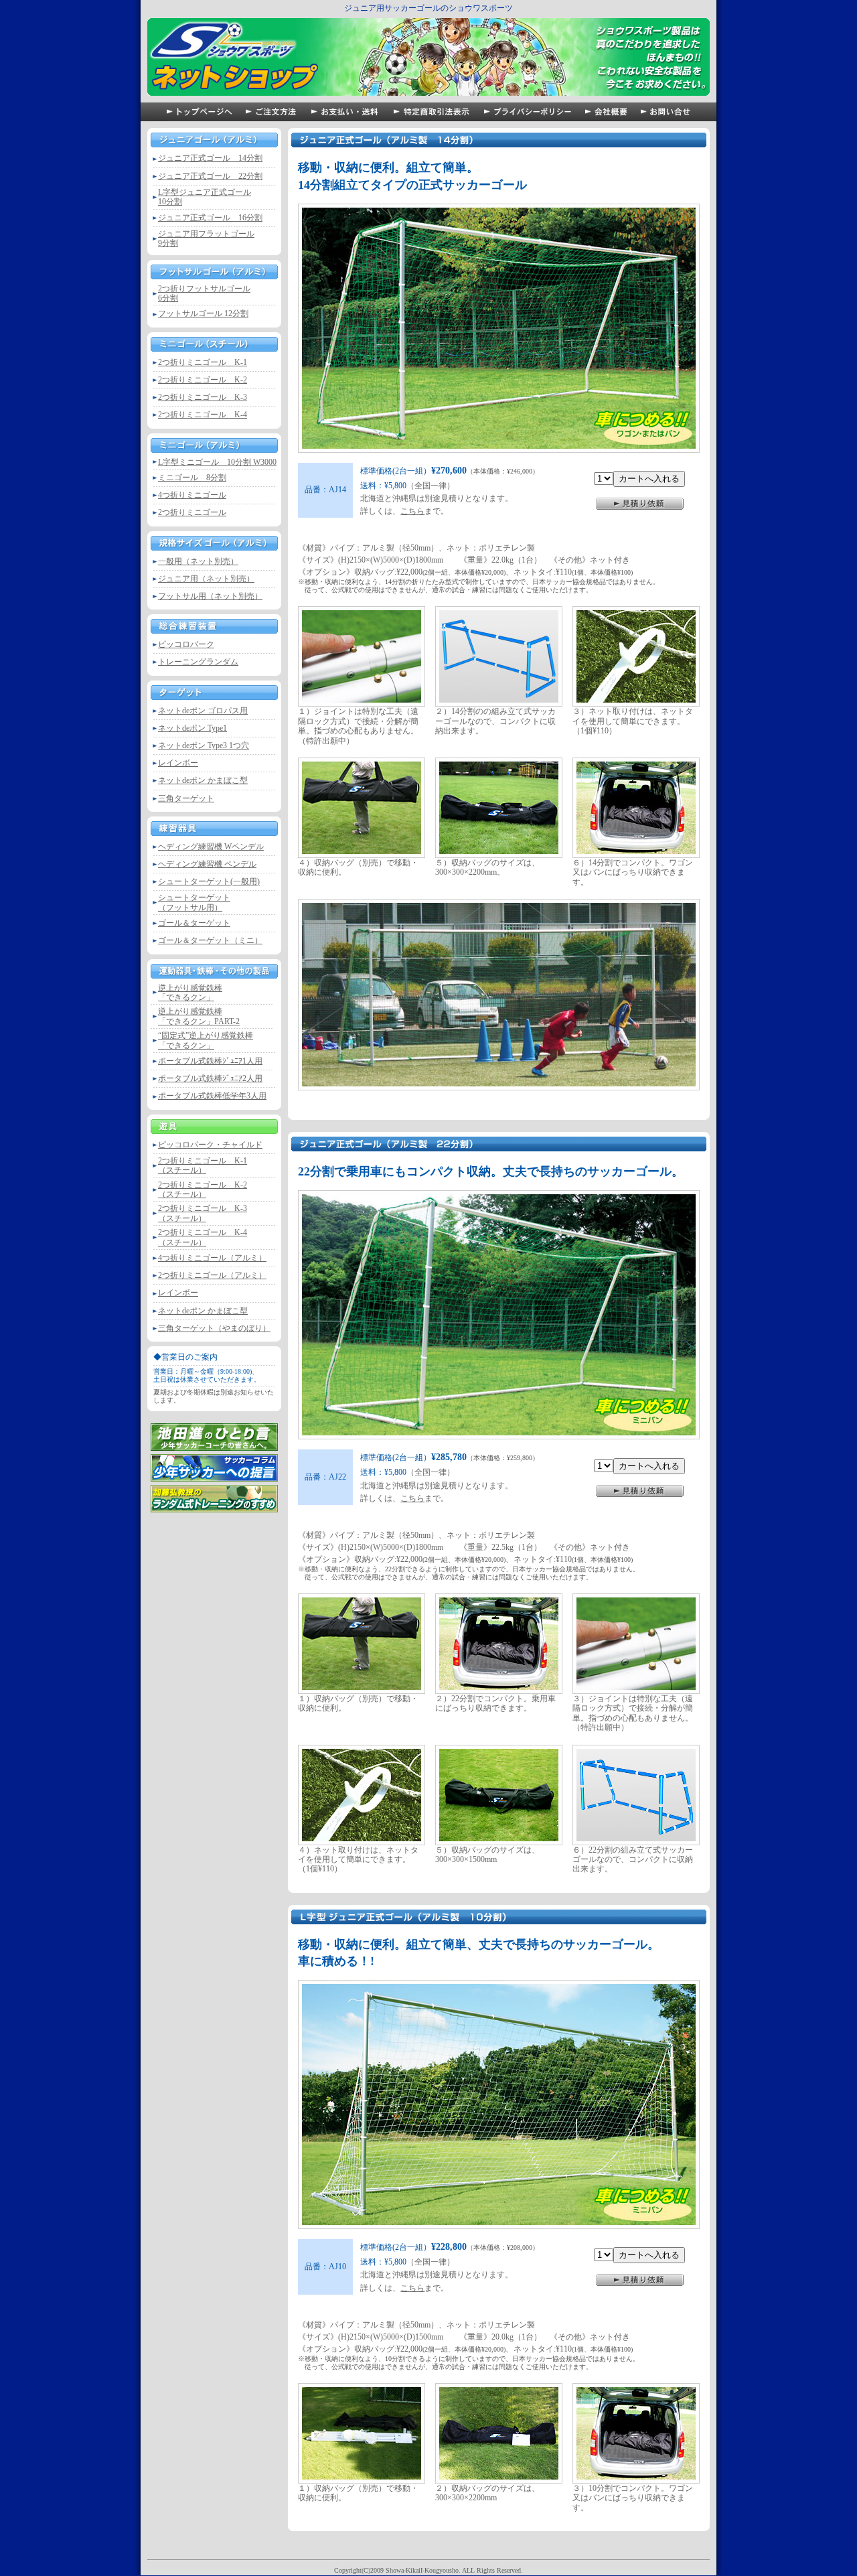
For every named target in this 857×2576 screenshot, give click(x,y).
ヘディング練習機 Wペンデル (211, 847)
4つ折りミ (192, 495)
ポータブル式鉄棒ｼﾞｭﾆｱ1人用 (210, 1061)
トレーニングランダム (198, 662)
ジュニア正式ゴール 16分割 (210, 218)
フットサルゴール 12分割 (203, 313)
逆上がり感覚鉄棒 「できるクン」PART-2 (199, 1016)
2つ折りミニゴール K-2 (203, 380)
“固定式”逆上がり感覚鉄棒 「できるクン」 (206, 1040)
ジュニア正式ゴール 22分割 (210, 176)
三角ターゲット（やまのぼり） (214, 1328)
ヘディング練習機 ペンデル (207, 864)
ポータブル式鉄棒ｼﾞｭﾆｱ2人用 (210, 1078)
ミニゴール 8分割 (192, 478)
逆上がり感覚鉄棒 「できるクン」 (190, 993)
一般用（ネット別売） (198, 561)
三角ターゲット (186, 798)
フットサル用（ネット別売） (210, 596)
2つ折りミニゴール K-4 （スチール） (203, 1237)
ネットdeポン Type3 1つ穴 (204, 745)
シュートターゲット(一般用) (209, 881)
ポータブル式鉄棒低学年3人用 (212, 1096)
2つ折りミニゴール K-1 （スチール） (203, 1165)
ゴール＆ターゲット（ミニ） (210, 940)
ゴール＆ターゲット (194, 923)
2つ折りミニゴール (192, 512)
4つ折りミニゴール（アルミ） (212, 1258)
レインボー (178, 763)
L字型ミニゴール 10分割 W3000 (217, 462)
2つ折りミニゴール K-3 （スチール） (203, 1213)
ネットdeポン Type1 (192, 728)
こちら (412, 511)
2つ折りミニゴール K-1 (203, 362)
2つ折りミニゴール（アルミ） (212, 1275)
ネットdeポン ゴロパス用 (203, 711)
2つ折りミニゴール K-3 (203, 397)
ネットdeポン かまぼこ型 (203, 780)
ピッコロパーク (186, 644)
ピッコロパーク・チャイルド (210, 1145)
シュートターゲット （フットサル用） (194, 902)
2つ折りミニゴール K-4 (203, 415)
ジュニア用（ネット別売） (206, 579)
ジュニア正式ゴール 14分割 (210, 158)
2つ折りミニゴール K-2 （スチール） (203, 1190)
